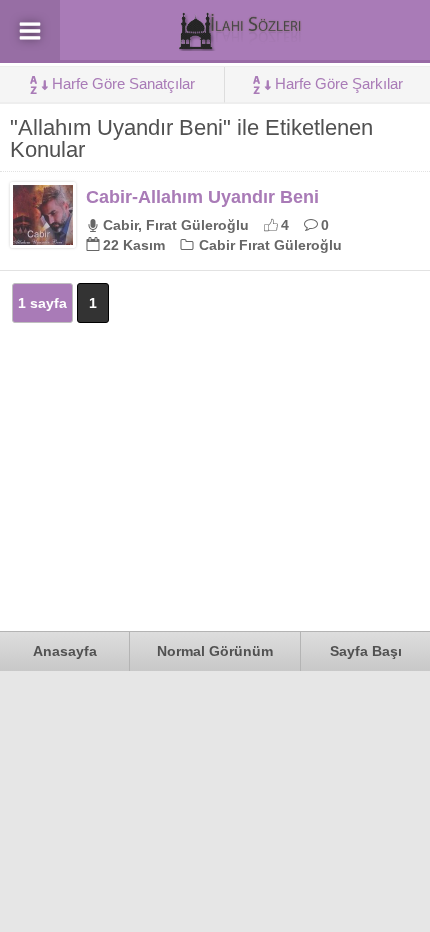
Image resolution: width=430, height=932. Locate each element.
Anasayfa (65, 651)
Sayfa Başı (366, 651)
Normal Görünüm (215, 651)
